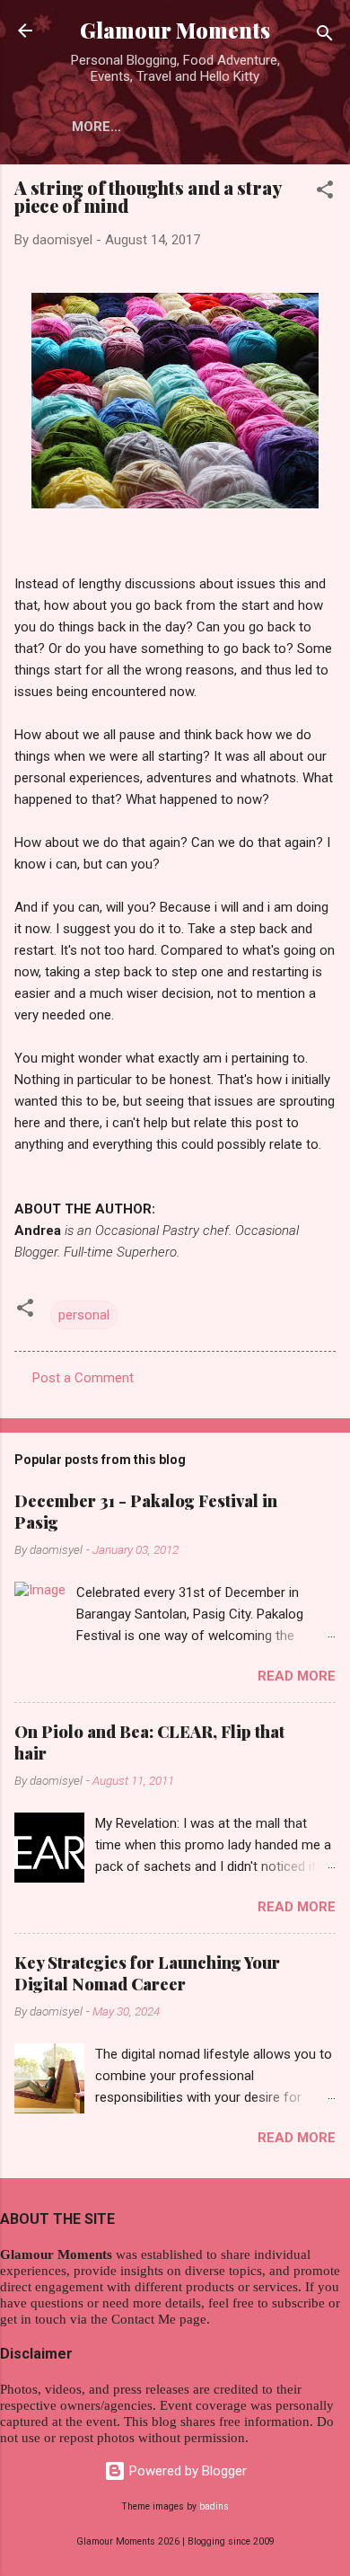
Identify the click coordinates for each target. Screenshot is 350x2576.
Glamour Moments (175, 30)
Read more (297, 1676)
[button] (325, 193)
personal (84, 1315)
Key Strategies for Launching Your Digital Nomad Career (147, 1973)
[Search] (325, 36)
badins (214, 2506)
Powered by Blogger (186, 2471)
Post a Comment (83, 1378)
